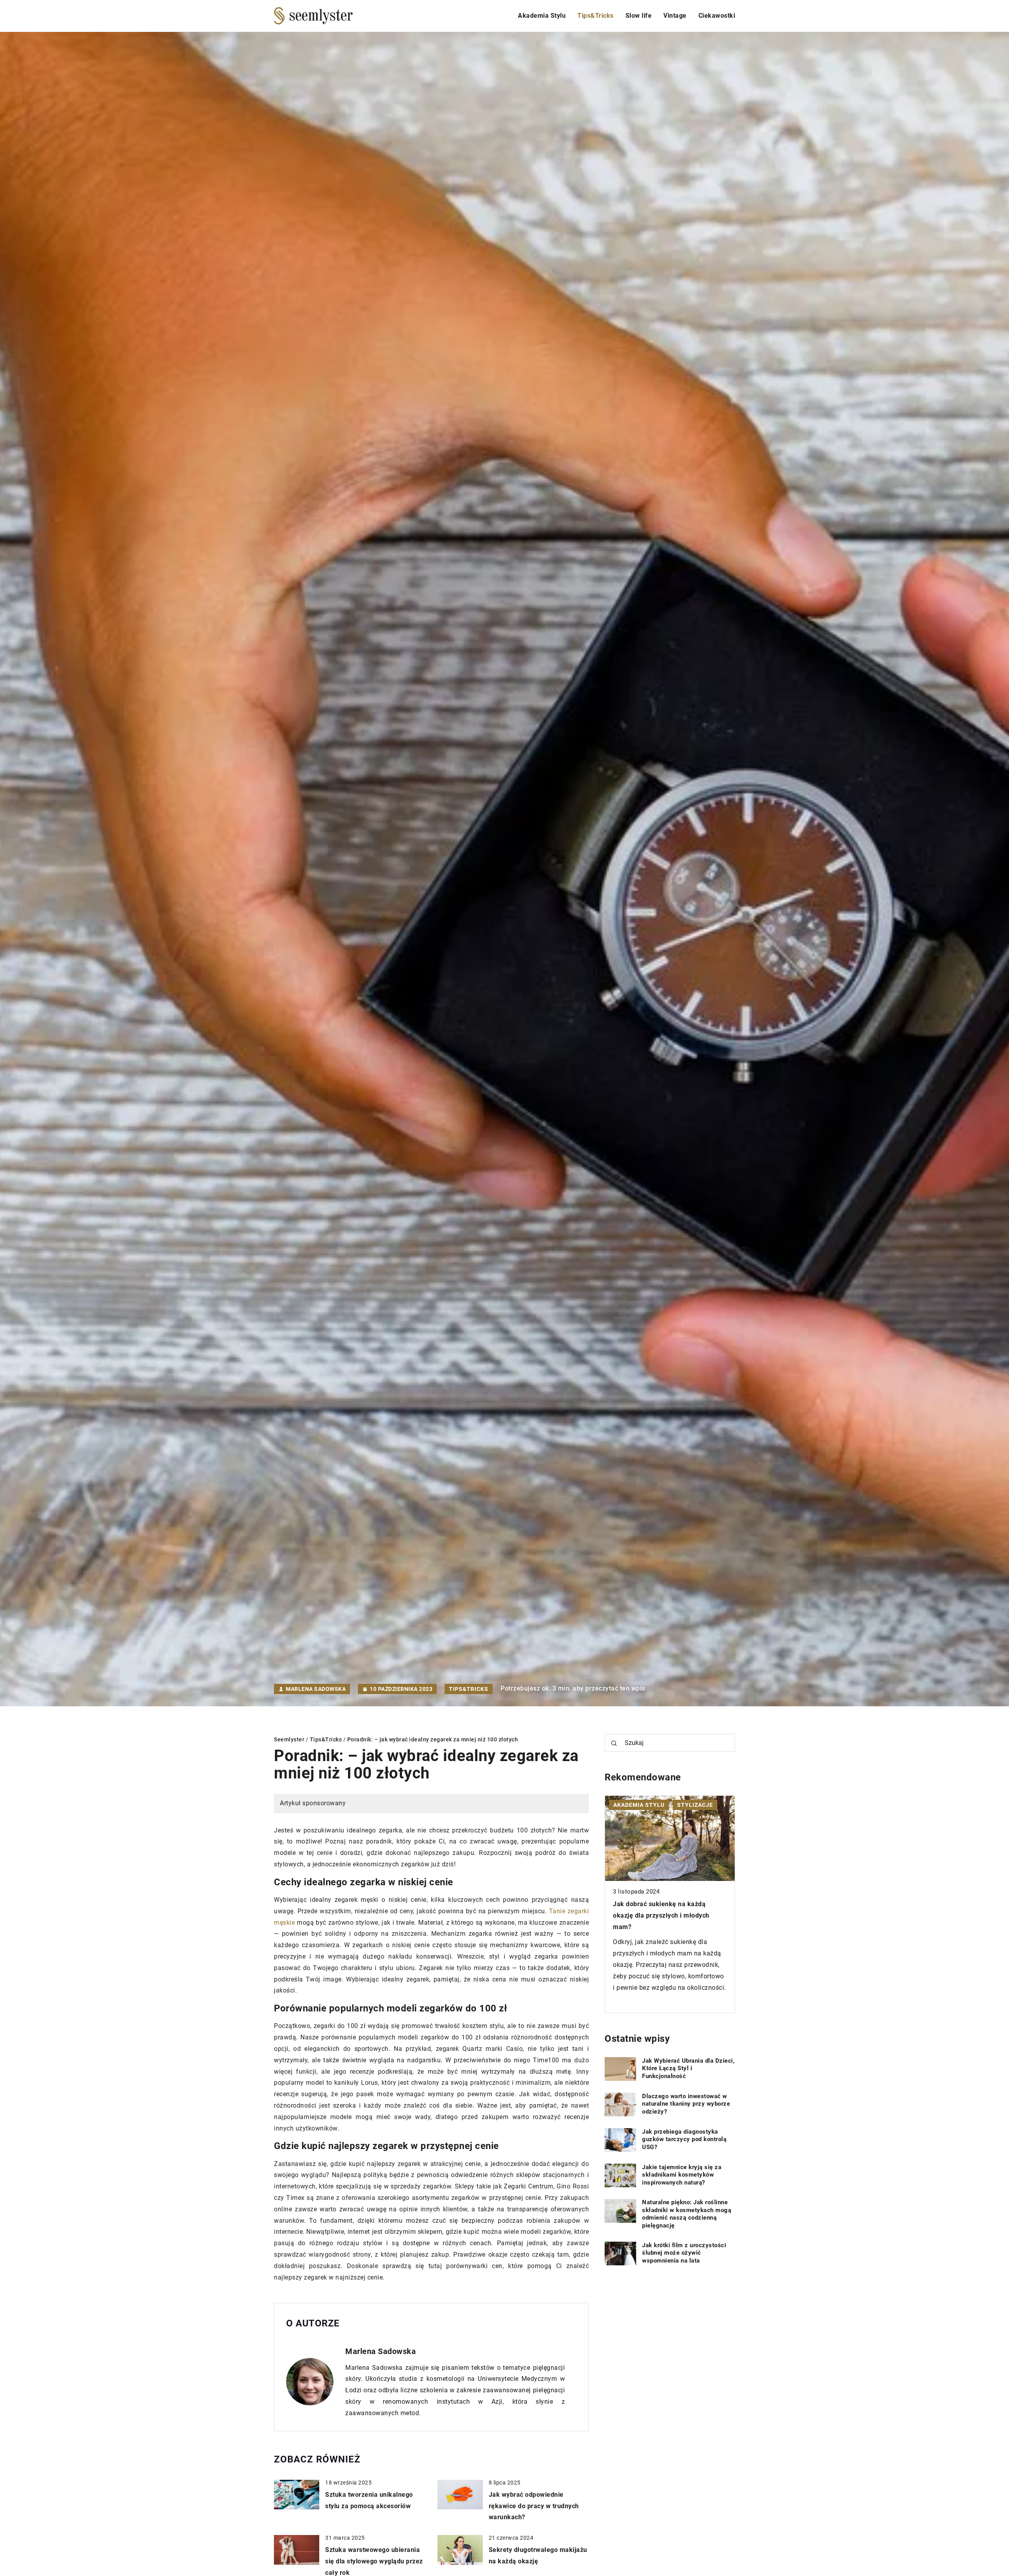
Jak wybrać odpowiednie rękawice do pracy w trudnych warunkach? (534, 2506)
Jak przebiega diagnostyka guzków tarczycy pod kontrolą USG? (684, 2139)
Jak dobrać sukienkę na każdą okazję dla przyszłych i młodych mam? (661, 1915)
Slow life (639, 16)
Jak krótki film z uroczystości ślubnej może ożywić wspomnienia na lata (684, 2253)
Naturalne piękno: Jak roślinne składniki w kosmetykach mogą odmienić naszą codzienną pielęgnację (687, 2214)
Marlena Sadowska (316, 1689)
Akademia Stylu (542, 16)
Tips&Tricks (596, 16)
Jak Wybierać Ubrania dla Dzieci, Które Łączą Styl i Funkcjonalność (688, 2068)
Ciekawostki (717, 16)
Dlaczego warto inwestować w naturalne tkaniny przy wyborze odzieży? (686, 2104)
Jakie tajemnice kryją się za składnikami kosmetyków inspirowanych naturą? (682, 2175)
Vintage (675, 16)
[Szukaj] (614, 1743)
